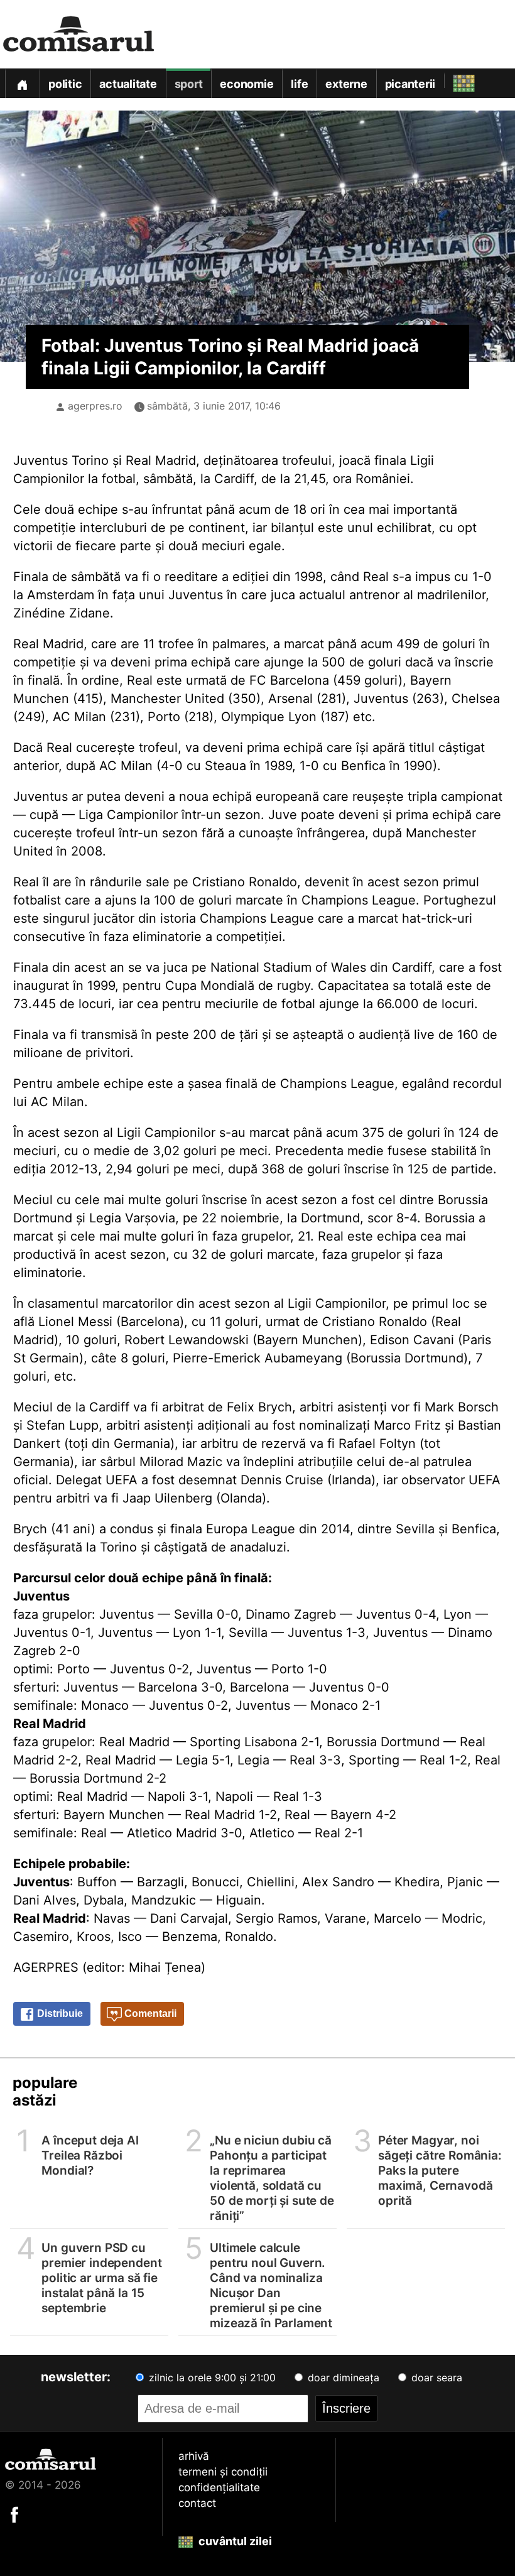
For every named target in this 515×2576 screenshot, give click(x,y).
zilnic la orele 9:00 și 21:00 (211, 2378)
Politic (65, 84)
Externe (346, 84)
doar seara (435, 2378)
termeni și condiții (223, 2472)
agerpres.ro (95, 406)
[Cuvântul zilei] (453, 80)
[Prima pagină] (22, 83)
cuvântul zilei (234, 2541)
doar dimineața (342, 2378)
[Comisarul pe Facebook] (14, 2514)
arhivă (194, 2456)
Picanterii (410, 84)
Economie (247, 84)
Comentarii (149, 2014)
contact (197, 2503)
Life (299, 84)
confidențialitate (219, 2487)
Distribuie (59, 2014)
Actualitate (128, 84)
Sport (189, 84)
